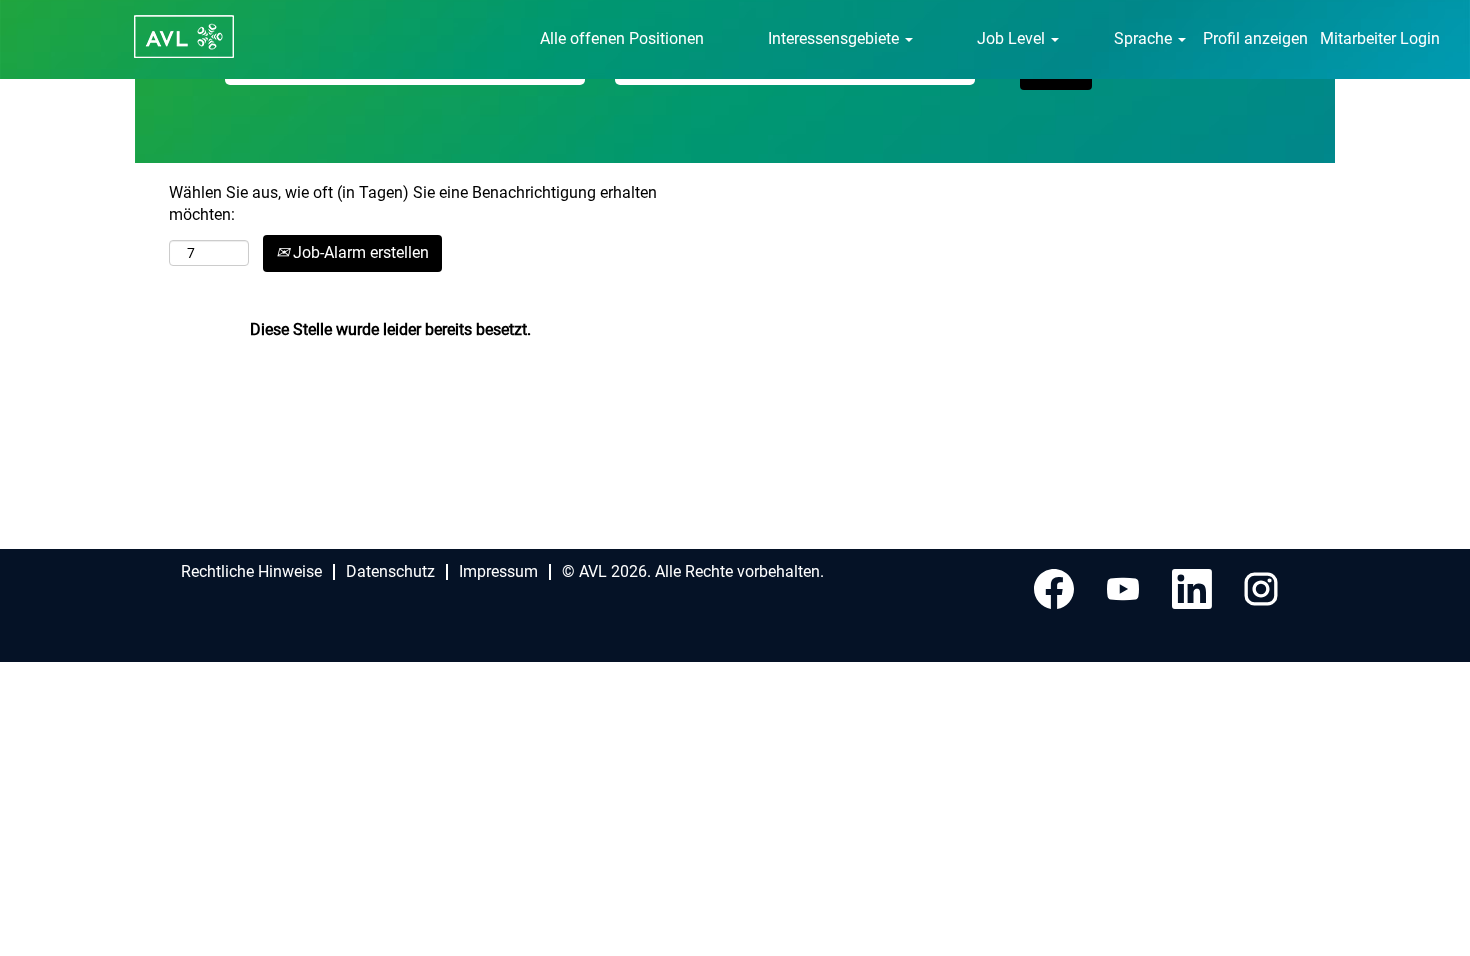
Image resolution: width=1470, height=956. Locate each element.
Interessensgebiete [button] (835, 38)
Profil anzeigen (1255, 38)
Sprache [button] (1145, 38)
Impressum (498, 571)
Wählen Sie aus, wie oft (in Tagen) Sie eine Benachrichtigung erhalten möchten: (413, 204)
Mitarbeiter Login (1380, 38)
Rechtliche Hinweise (251, 571)
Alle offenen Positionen (622, 38)
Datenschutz (390, 571)
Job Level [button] (1013, 38)
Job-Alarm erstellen (359, 252)
